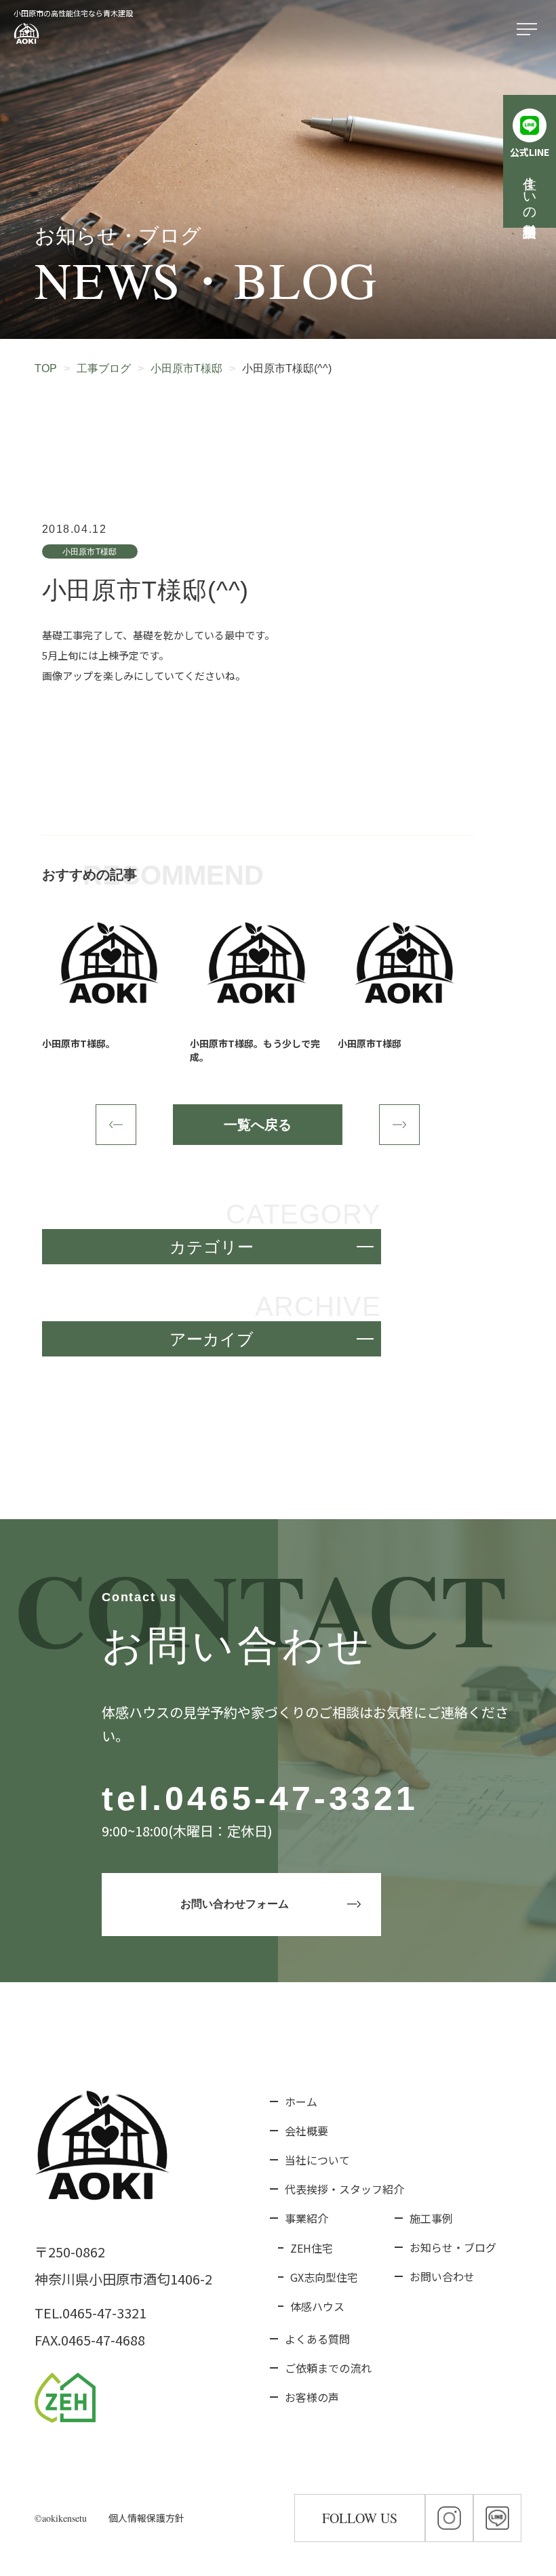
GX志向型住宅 (324, 2277)
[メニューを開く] (530, 30)
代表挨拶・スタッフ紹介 (344, 2189)
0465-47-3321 (292, 1798)
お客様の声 (312, 2397)
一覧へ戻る (258, 1125)
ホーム (301, 2101)
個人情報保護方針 (146, 2518)
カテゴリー (212, 1247)
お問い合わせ (442, 2276)
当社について (317, 2160)
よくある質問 (317, 2339)
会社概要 (306, 2131)
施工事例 (431, 2218)
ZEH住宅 (312, 2248)
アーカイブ (212, 1339)
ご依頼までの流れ (328, 2368)
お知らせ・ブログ (453, 2247)
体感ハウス (317, 2306)
